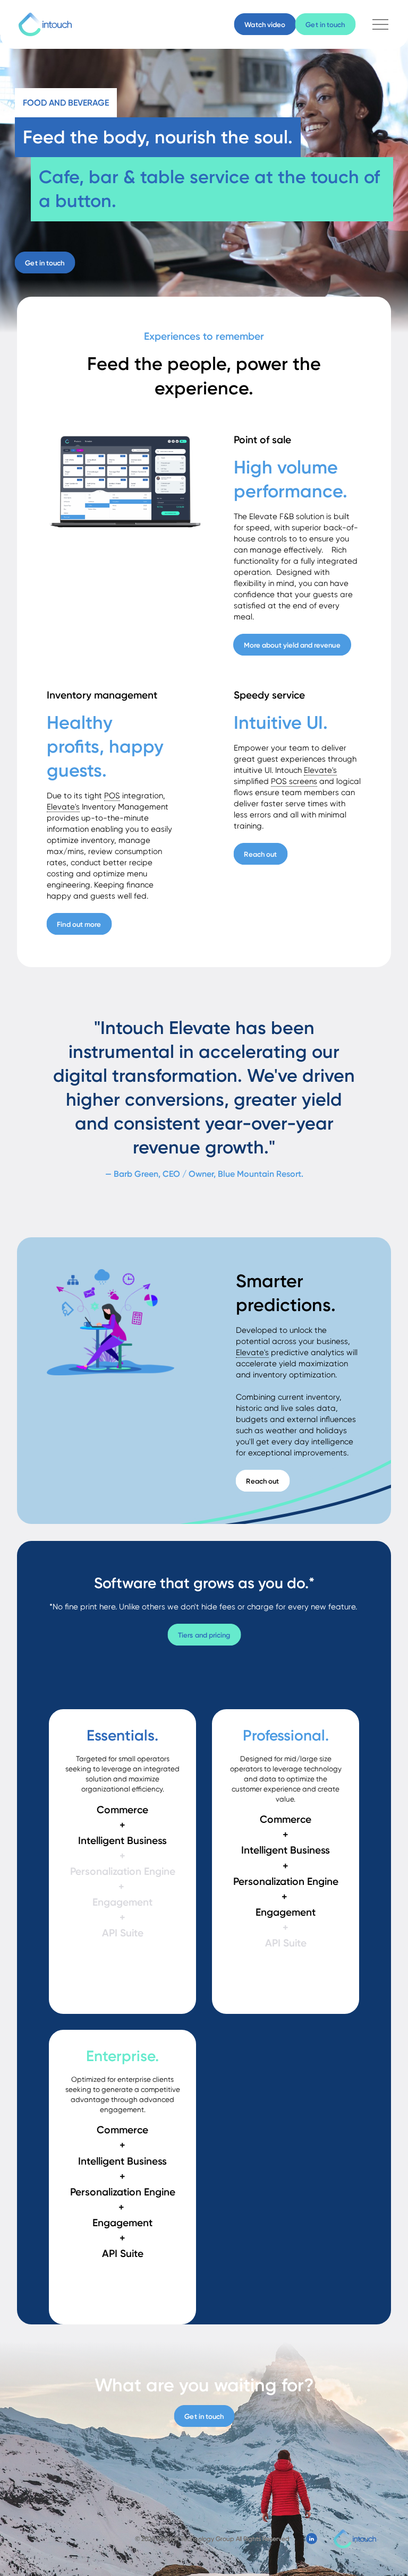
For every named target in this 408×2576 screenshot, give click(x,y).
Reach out (261, 854)
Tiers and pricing (204, 1634)
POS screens (294, 781)
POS (112, 796)
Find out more (79, 924)
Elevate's (63, 807)
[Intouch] (45, 24)
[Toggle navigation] (380, 24)
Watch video (265, 24)
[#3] (312, 2539)
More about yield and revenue (292, 644)
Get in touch (326, 24)
